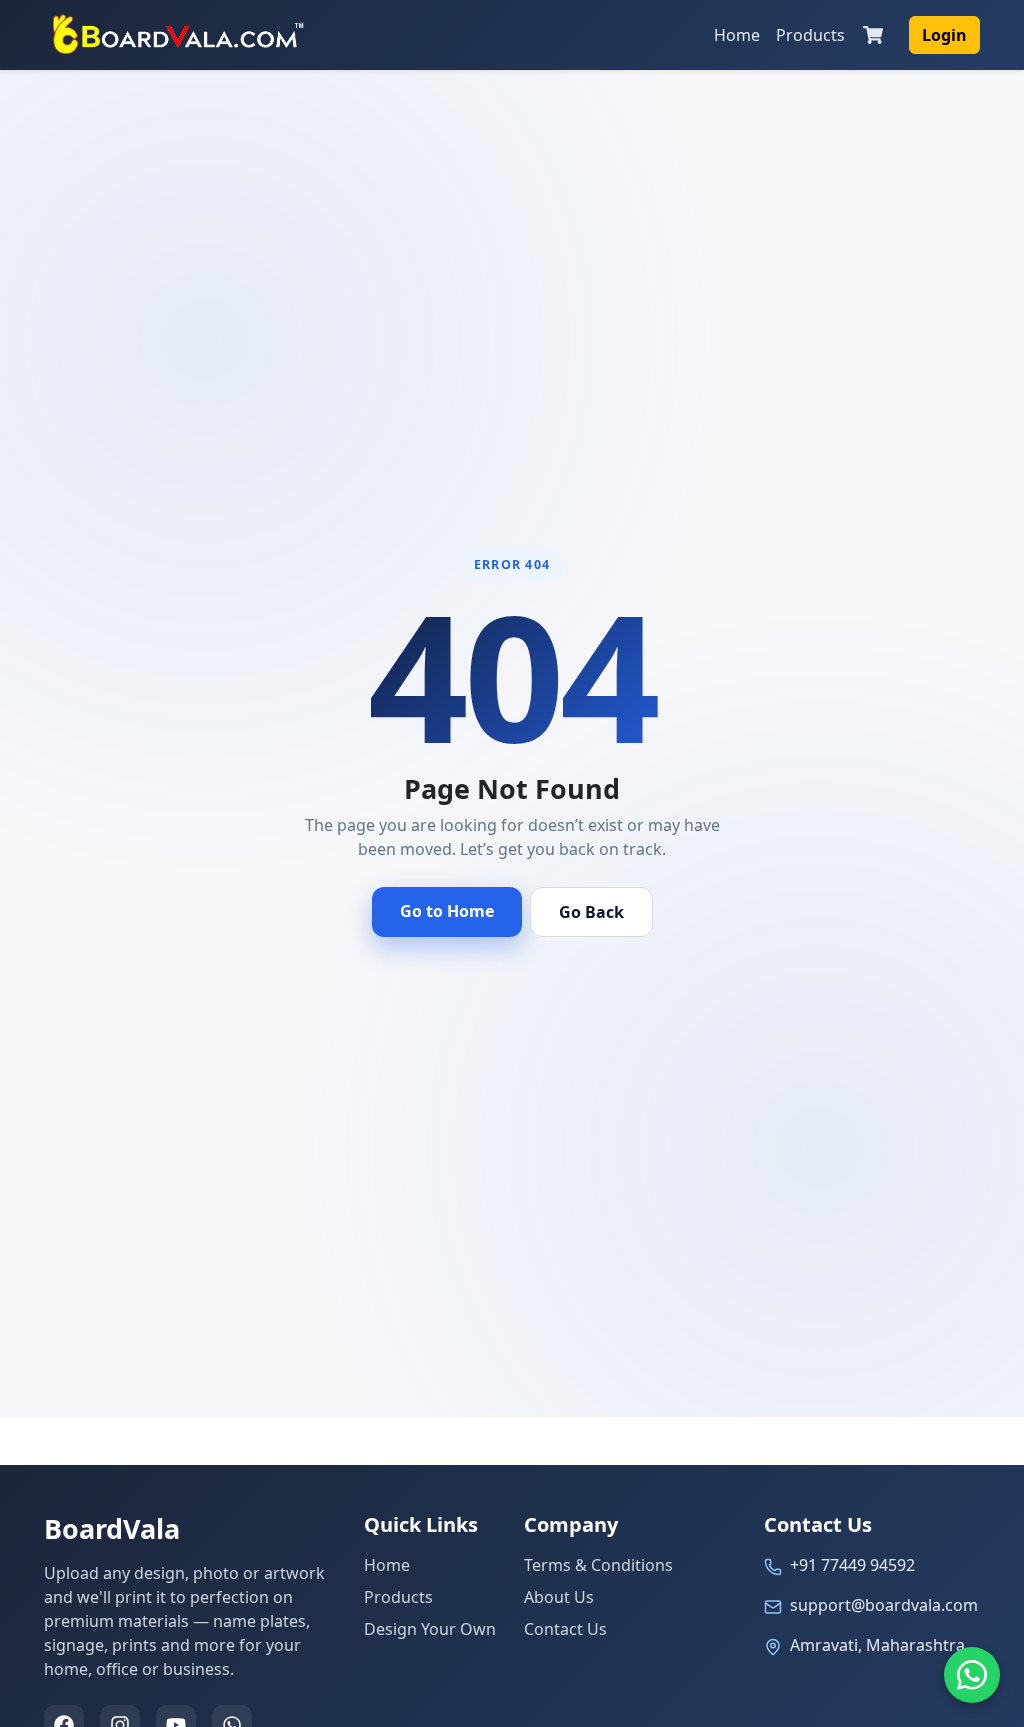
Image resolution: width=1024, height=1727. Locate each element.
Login (944, 35)
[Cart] (873, 35)
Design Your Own (430, 1629)
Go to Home (447, 911)
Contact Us (565, 1629)
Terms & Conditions (598, 1565)
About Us (559, 1597)
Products (810, 35)
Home (737, 35)
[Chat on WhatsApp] (972, 1675)
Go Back (591, 912)
